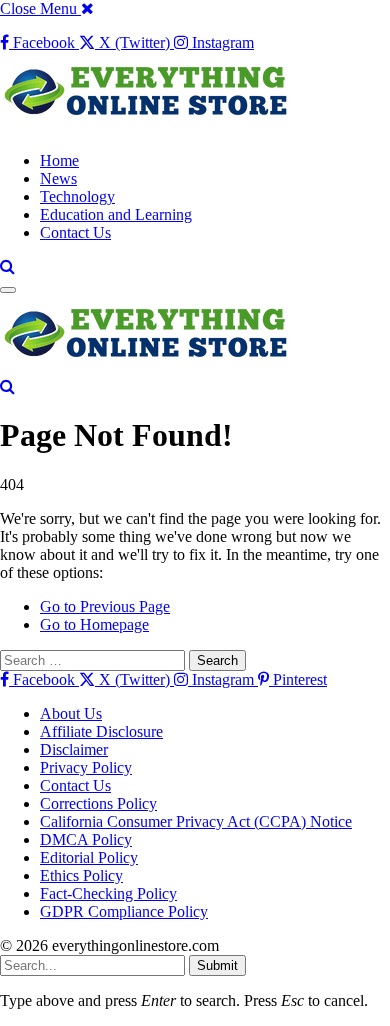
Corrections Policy (98, 803)
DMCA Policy (86, 839)
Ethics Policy (81, 875)
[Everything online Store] (150, 126)
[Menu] (8, 290)
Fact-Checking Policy (108, 893)
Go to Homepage (94, 624)
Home (59, 160)
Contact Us (75, 232)
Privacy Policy (86, 767)
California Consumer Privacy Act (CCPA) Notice (196, 821)
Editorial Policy (89, 857)
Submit (217, 965)
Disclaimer (74, 749)
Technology (77, 196)
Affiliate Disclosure (101, 731)
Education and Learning (116, 214)
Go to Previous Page (105, 606)
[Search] (7, 266)
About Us (71, 713)
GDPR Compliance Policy (124, 911)
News (58, 178)
